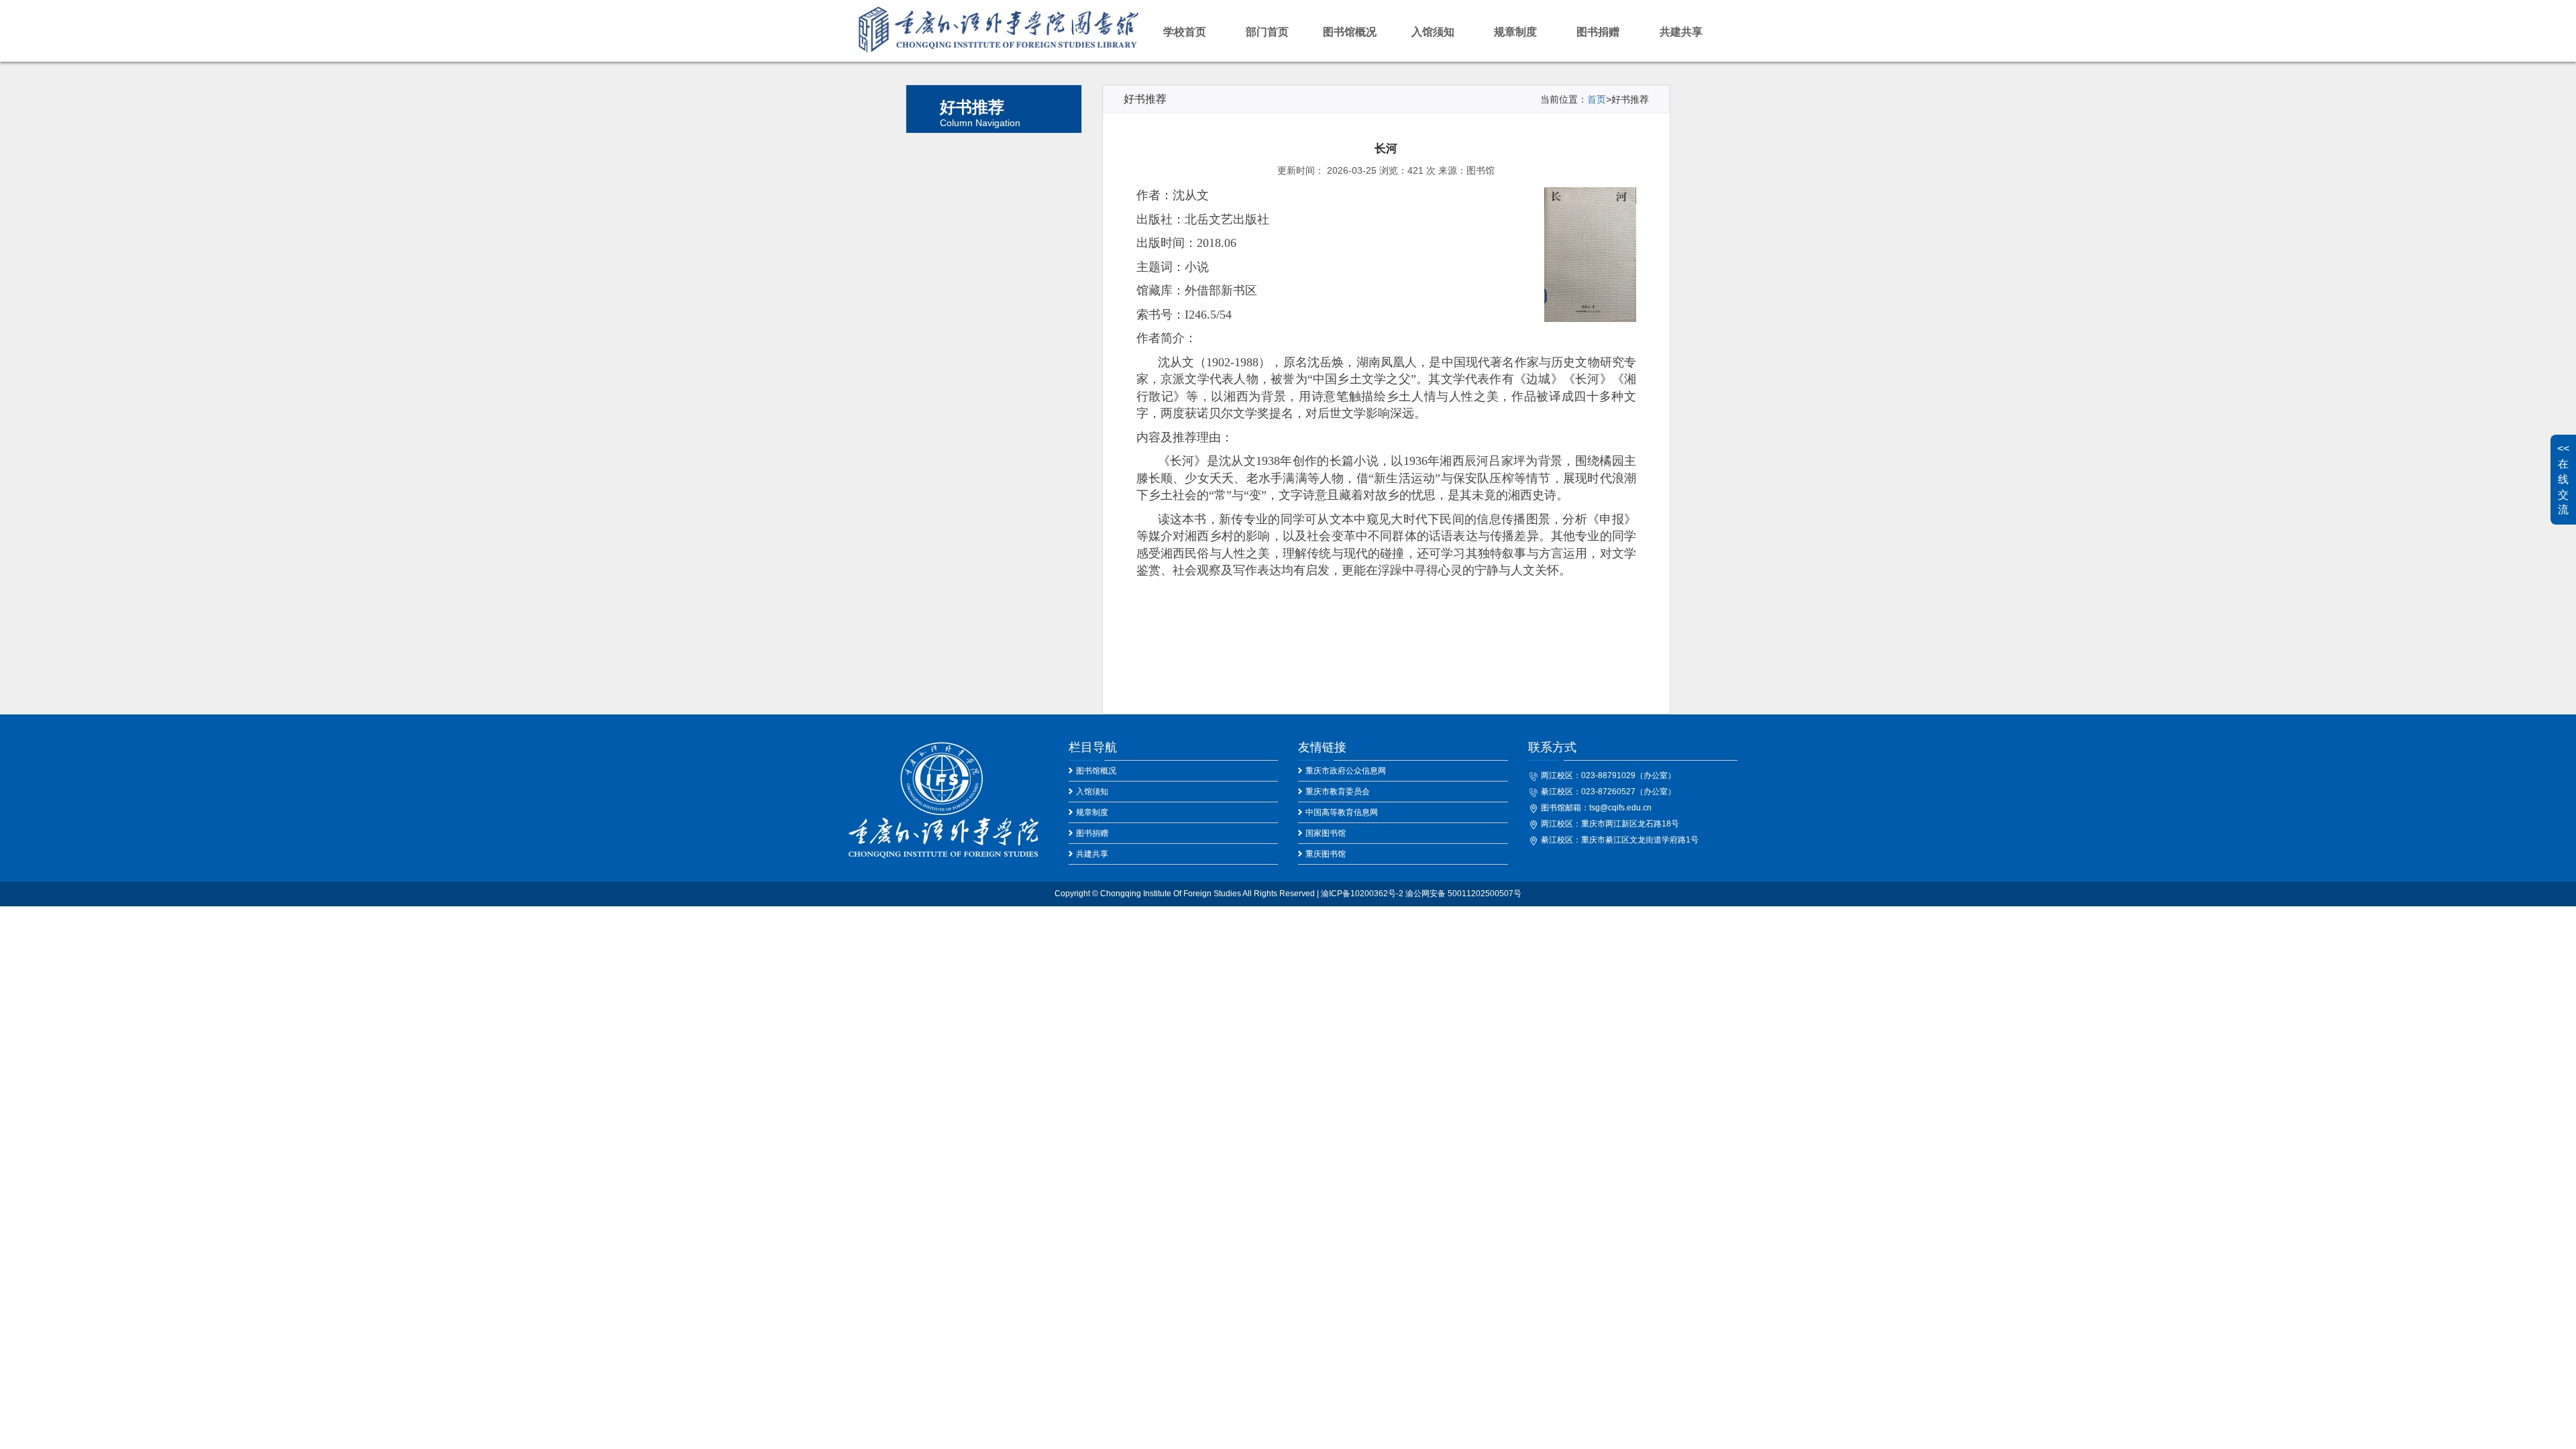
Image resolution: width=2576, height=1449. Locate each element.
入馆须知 (1433, 32)
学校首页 (1185, 32)
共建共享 (1681, 32)
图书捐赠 (1598, 32)
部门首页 (1267, 32)
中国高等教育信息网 (1342, 812)
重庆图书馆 (1326, 854)
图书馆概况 (1350, 32)
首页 (1597, 99)
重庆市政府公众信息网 (1346, 771)
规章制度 (1515, 32)
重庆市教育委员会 (1338, 792)
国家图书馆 (1326, 833)
